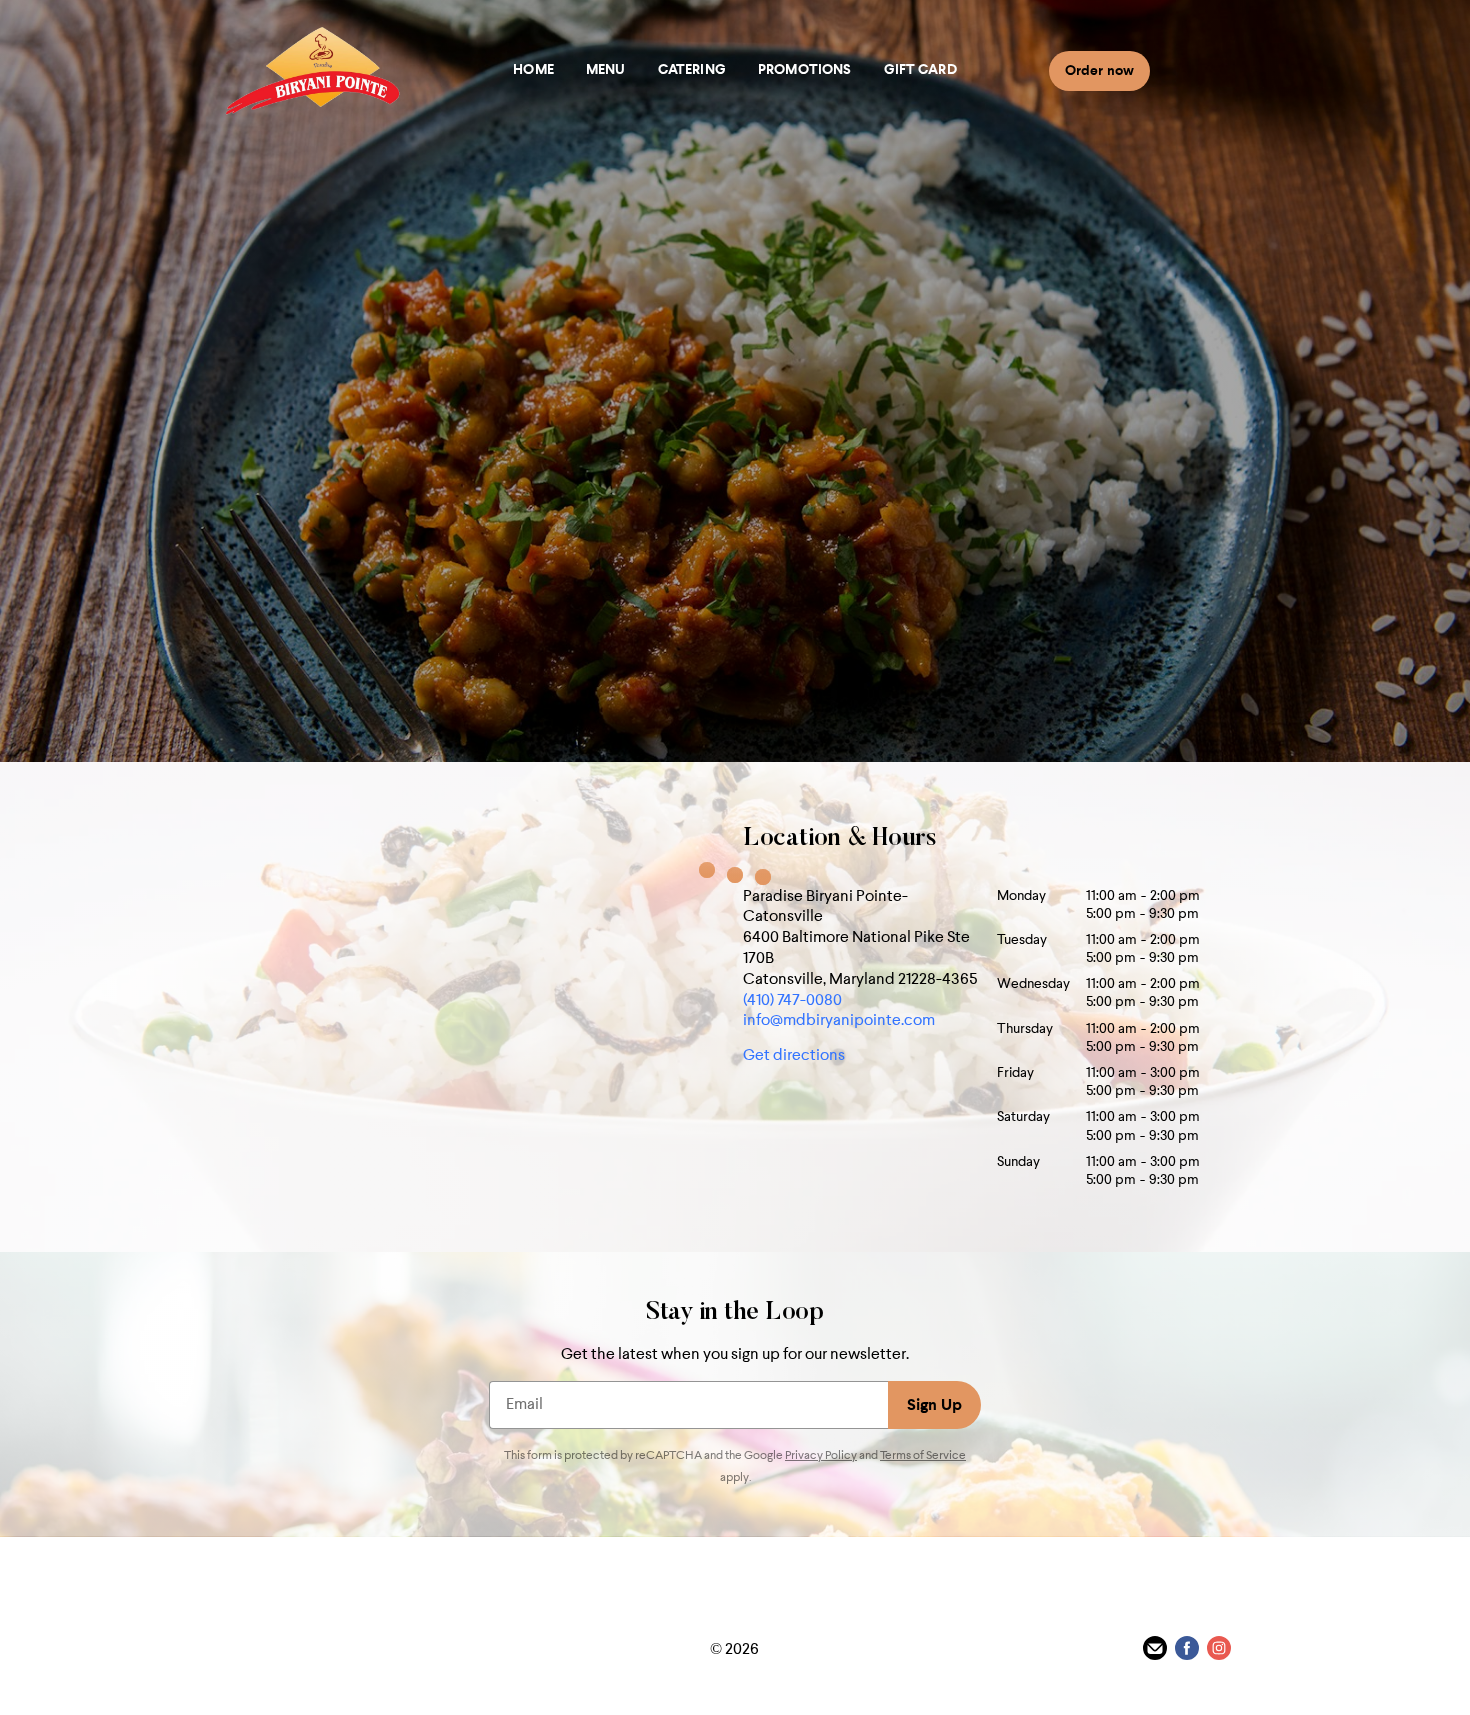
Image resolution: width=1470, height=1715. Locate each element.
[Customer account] (1207, 70)
